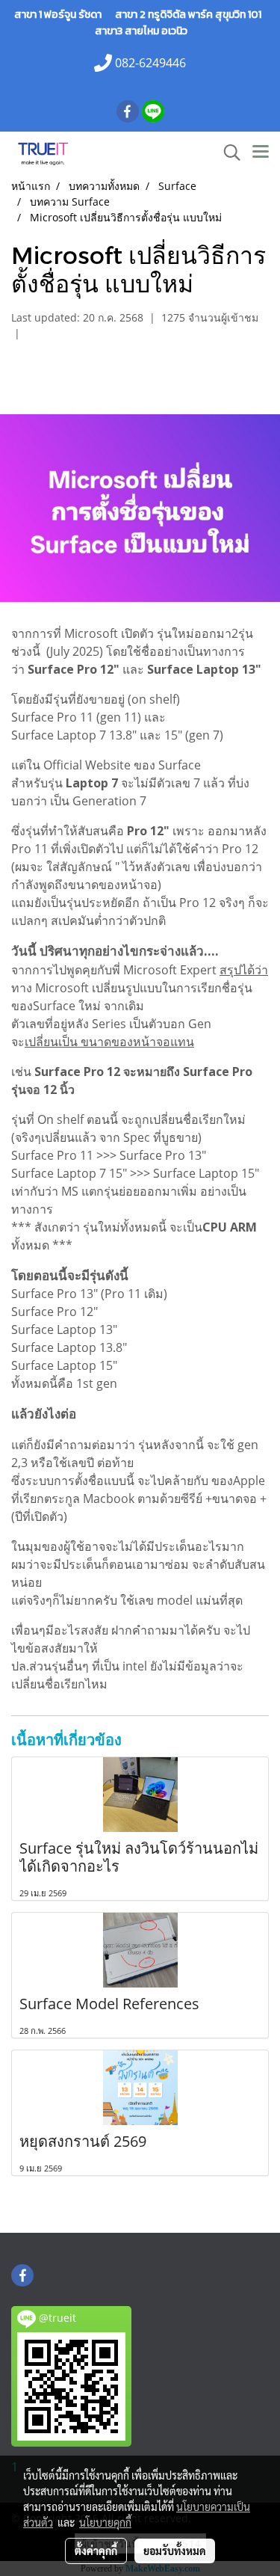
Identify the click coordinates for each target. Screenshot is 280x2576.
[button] (227, 153)
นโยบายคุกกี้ (105, 2522)
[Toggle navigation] (261, 153)
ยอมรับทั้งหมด (175, 2551)
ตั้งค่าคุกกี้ (96, 2551)
